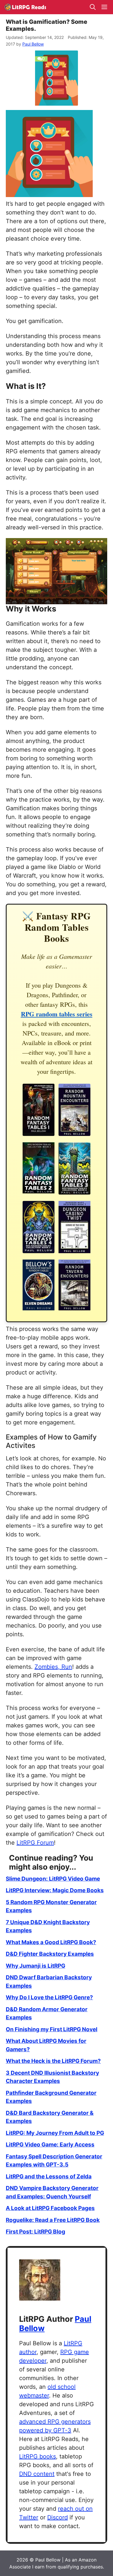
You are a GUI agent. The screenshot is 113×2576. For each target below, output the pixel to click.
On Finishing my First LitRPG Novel (52, 2029)
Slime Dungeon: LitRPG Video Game (53, 1879)
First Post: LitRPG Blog (35, 2232)
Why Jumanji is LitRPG (35, 1966)
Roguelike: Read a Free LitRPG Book (53, 2220)
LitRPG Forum (35, 1843)
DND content (37, 2474)
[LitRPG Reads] (25, 7)
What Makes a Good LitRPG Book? (51, 1942)
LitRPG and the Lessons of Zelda (49, 2177)
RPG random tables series (57, 1014)
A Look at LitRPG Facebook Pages (50, 2208)
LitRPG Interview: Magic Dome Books (55, 1890)
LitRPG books (38, 2456)
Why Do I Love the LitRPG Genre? (49, 1997)
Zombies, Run (53, 1667)
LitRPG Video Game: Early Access (50, 2145)
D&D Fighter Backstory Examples (50, 1954)
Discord (58, 2517)
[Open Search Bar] (93, 7)
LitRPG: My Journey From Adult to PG (55, 2133)
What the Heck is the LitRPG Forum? (53, 2061)
